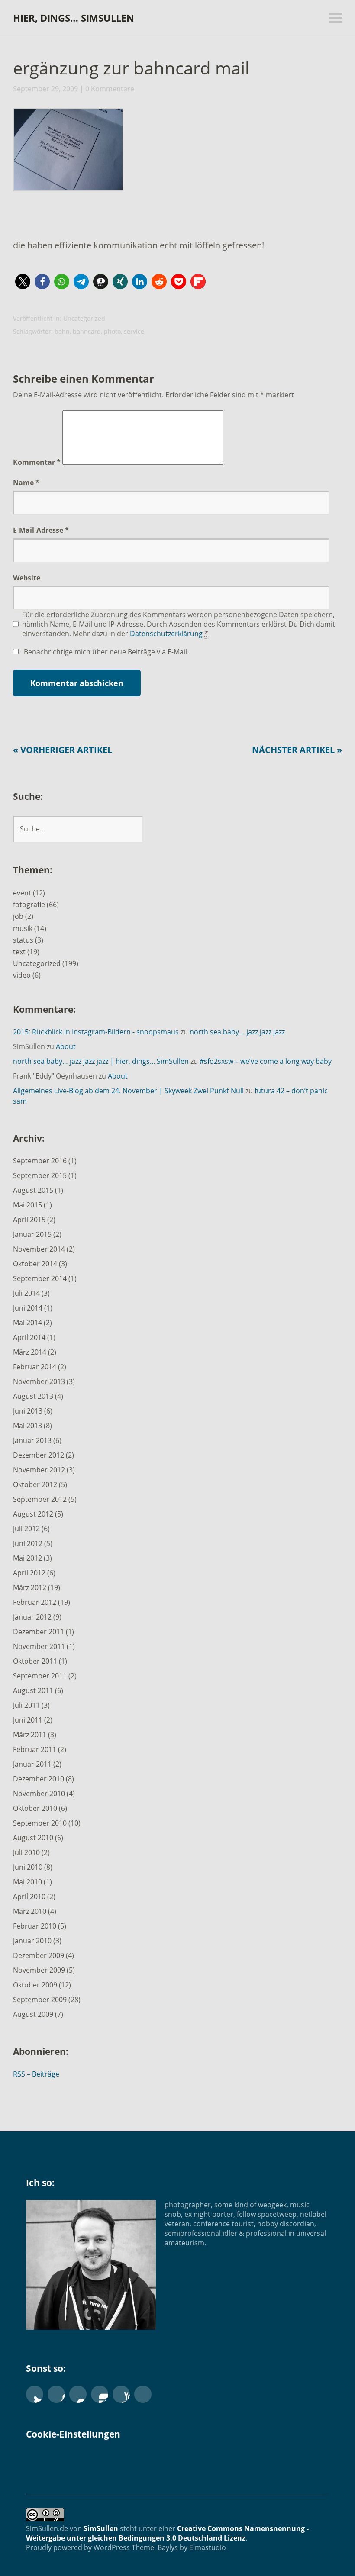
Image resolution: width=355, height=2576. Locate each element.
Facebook (56, 2394)
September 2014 (40, 1278)
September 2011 (40, 1676)
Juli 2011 (26, 1705)
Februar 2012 (35, 1602)
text (19, 952)
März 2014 (30, 1352)
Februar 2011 (35, 1749)
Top (320, 2547)
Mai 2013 (27, 1426)
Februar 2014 (35, 1367)
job (18, 916)
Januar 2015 (32, 1234)
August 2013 (33, 1396)
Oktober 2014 (35, 1264)
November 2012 (39, 1470)
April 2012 (29, 1573)
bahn (62, 331)
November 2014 (39, 1249)
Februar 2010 (35, 1926)
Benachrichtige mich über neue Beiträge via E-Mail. (106, 652)
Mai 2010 (27, 1882)
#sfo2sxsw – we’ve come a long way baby (266, 1061)
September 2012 (40, 1499)
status (23, 940)
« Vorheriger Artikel (63, 750)
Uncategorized (84, 318)
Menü (336, 18)
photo (112, 331)
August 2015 (33, 1190)
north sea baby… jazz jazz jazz (237, 1032)
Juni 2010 (28, 1867)
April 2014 (29, 1337)
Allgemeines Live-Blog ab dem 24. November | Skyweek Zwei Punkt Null (128, 1091)
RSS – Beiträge (36, 2074)
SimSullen (101, 2528)
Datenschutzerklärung (166, 634)
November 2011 (39, 1646)
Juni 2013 (28, 1411)
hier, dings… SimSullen (74, 18)
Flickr (78, 2394)
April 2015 (29, 1220)
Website (27, 578)
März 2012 (30, 1587)
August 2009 (33, 2014)
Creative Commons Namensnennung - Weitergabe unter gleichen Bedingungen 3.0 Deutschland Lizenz (167, 2533)
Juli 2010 (26, 1852)
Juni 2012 (28, 1543)
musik (23, 928)
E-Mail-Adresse (41, 530)
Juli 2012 (26, 1529)
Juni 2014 (28, 1308)
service (134, 331)
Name (26, 483)
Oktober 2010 (35, 1808)
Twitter (35, 2394)
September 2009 (40, 2000)
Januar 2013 (32, 1440)
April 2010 (29, 1897)
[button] (67, 152)
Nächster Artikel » (297, 750)
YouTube (121, 2394)
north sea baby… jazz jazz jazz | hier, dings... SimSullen (101, 1061)
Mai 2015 (27, 1205)
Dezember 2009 (39, 1955)
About (66, 1046)
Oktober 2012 (35, 1484)
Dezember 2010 (39, 1779)
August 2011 (33, 1690)
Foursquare (143, 2394)
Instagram (100, 2394)
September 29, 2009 (45, 89)
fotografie (29, 905)
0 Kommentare (110, 89)
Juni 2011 (28, 1720)
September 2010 (40, 1823)
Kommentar (37, 462)
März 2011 (30, 1735)
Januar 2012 (32, 1617)
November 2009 (39, 1970)
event (22, 893)
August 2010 (33, 1838)
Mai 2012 (27, 1558)
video (22, 975)
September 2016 (40, 1161)
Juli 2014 (26, 1293)
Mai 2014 (27, 1323)
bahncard (87, 331)
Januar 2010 (32, 1941)
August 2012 (33, 1514)
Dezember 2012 (39, 1455)
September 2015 (40, 1175)
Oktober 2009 (35, 1985)
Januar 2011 (32, 1764)
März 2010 (30, 1911)
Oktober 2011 (35, 1661)
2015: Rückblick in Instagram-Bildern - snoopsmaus (96, 1032)
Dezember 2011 (39, 1632)
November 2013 (39, 1381)
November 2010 (39, 1794)
